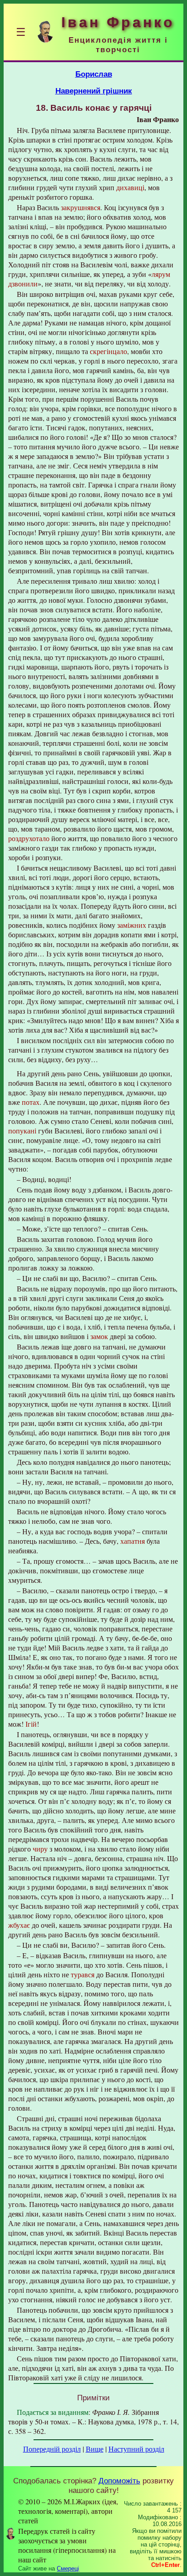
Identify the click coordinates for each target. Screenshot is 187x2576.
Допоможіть (119, 2481)
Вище (95, 2449)
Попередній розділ (52, 2449)
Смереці (68, 2569)
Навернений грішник (94, 91)
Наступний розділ (136, 2449)
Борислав (94, 74)
